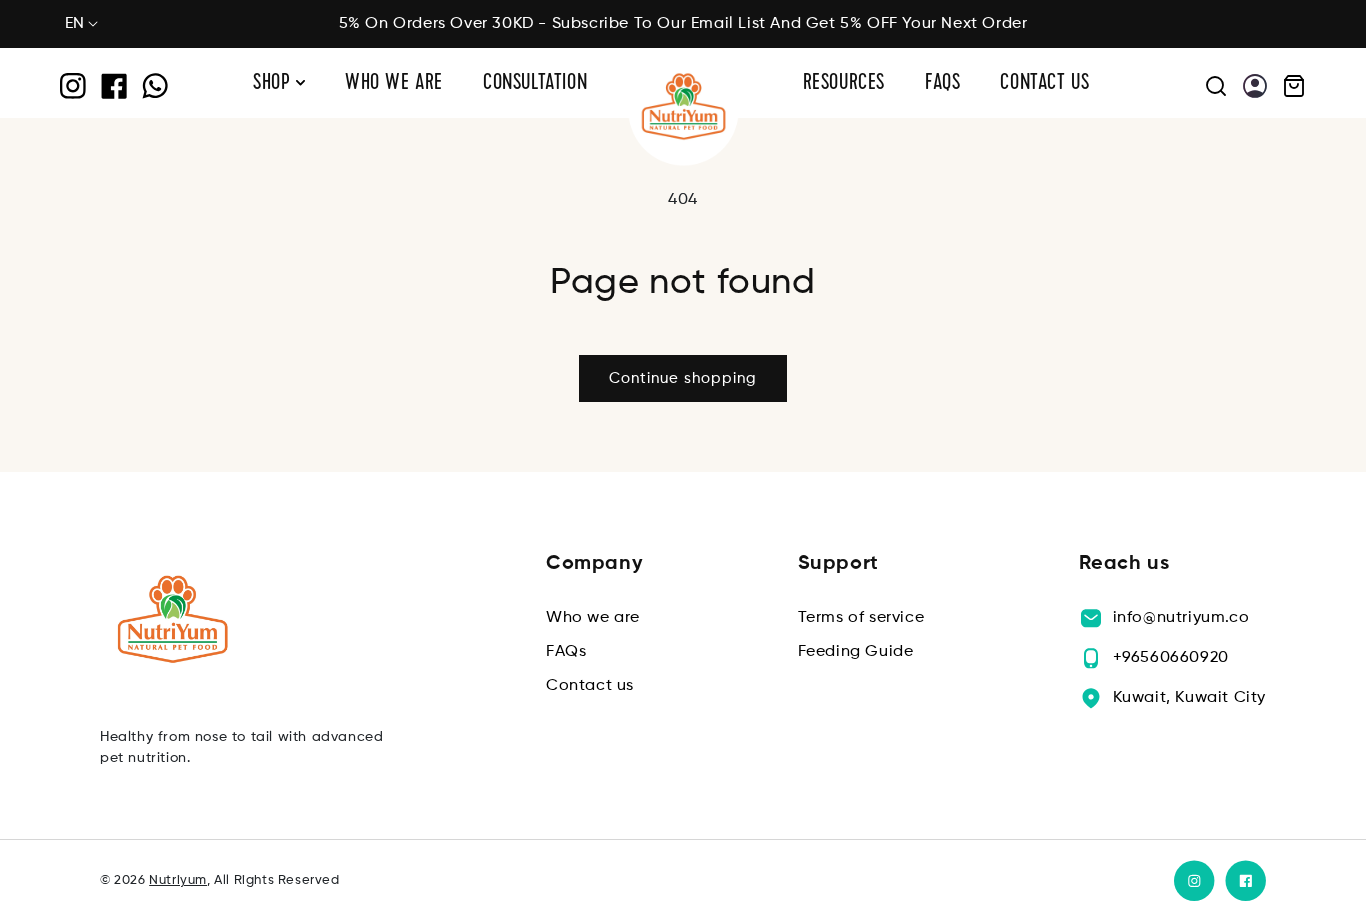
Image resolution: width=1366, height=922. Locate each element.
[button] (1286, 86)
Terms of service (861, 618)
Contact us (590, 686)
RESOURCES (844, 84)
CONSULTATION (535, 84)
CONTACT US (1044, 84)
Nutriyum (178, 880)
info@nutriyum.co (1181, 618)
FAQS (942, 84)
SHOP (274, 84)
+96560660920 (1171, 658)
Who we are (593, 618)
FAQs (566, 652)
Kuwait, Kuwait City (1189, 698)
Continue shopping (683, 378)
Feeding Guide (856, 652)
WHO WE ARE (394, 84)
